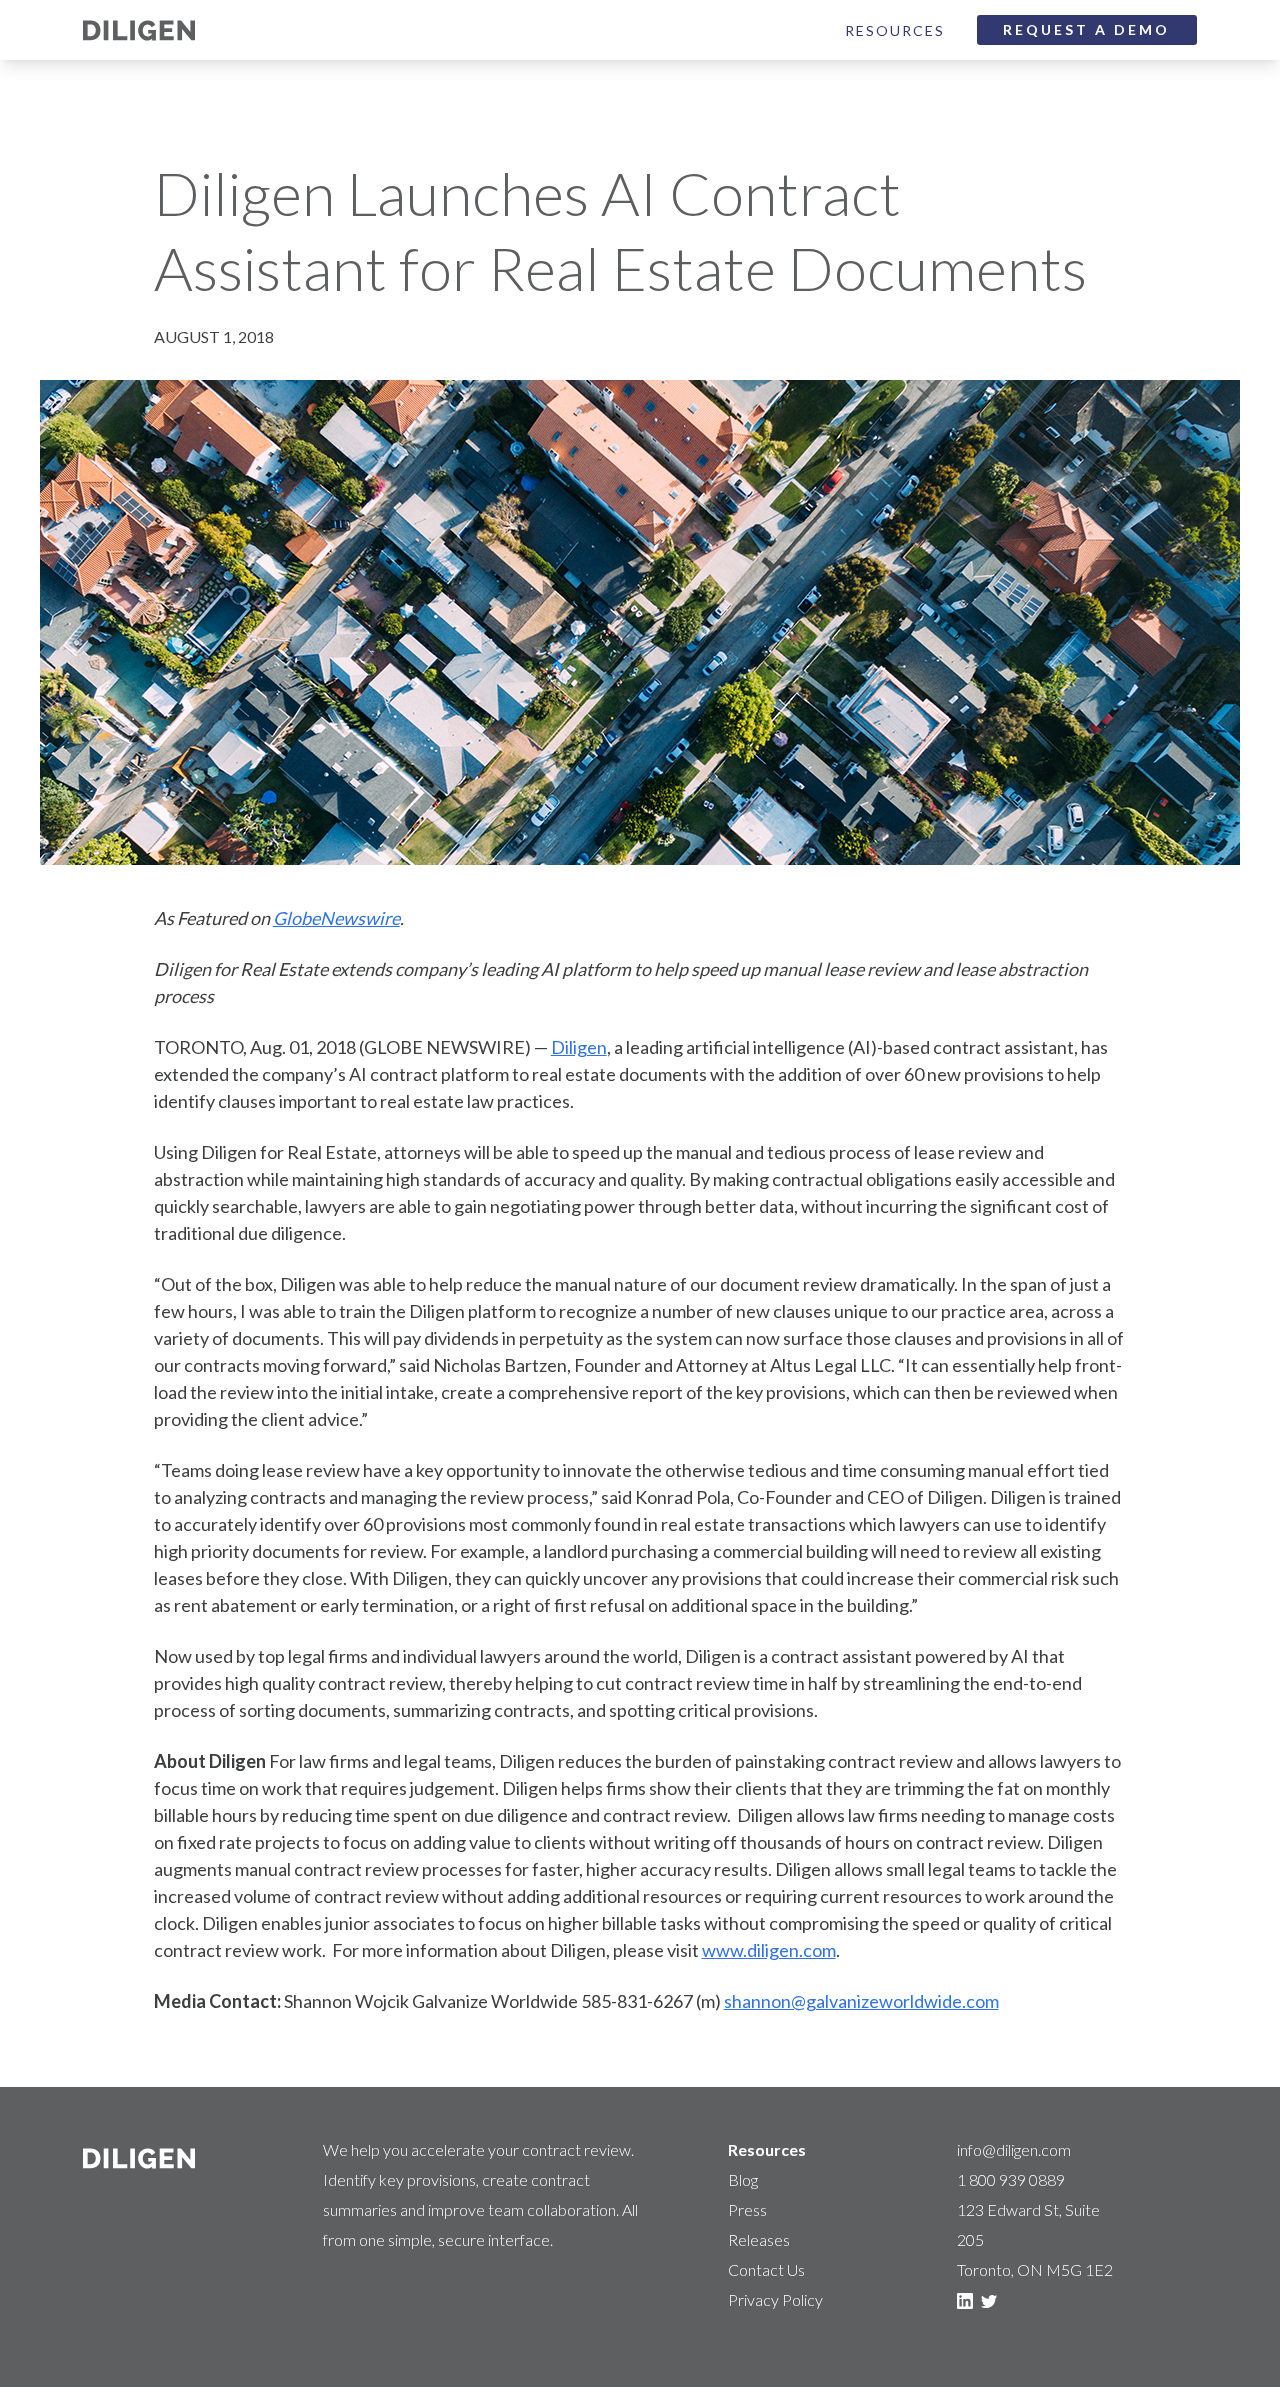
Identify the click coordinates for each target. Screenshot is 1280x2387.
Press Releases (759, 2224)
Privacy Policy (775, 2299)
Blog (743, 2179)
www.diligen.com (769, 1950)
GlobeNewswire (336, 918)
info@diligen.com (1014, 2149)
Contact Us (766, 2269)
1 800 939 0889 (1011, 2179)
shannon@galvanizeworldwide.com (861, 2001)
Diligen (579, 1047)
